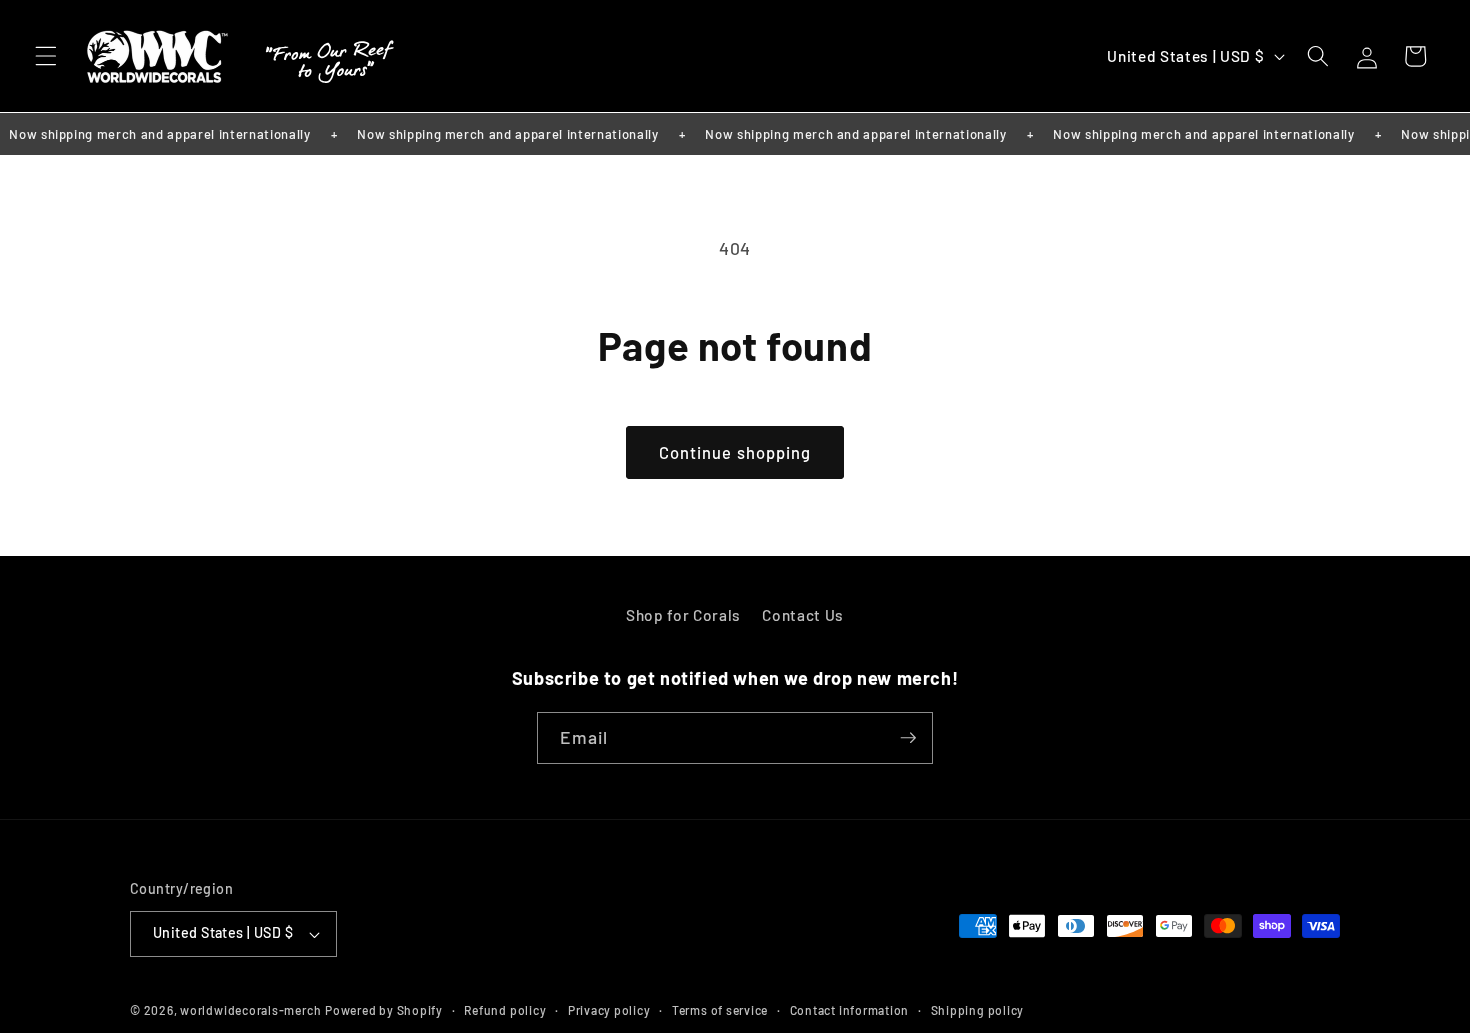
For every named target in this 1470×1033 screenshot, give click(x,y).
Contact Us (803, 615)
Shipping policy (978, 1010)
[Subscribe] (908, 738)
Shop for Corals (683, 615)
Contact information (850, 1010)
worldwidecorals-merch (250, 1010)
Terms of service (720, 1010)
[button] (46, 56)
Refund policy (505, 1010)
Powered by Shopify (384, 1010)
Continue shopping (735, 452)
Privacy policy (609, 1010)
